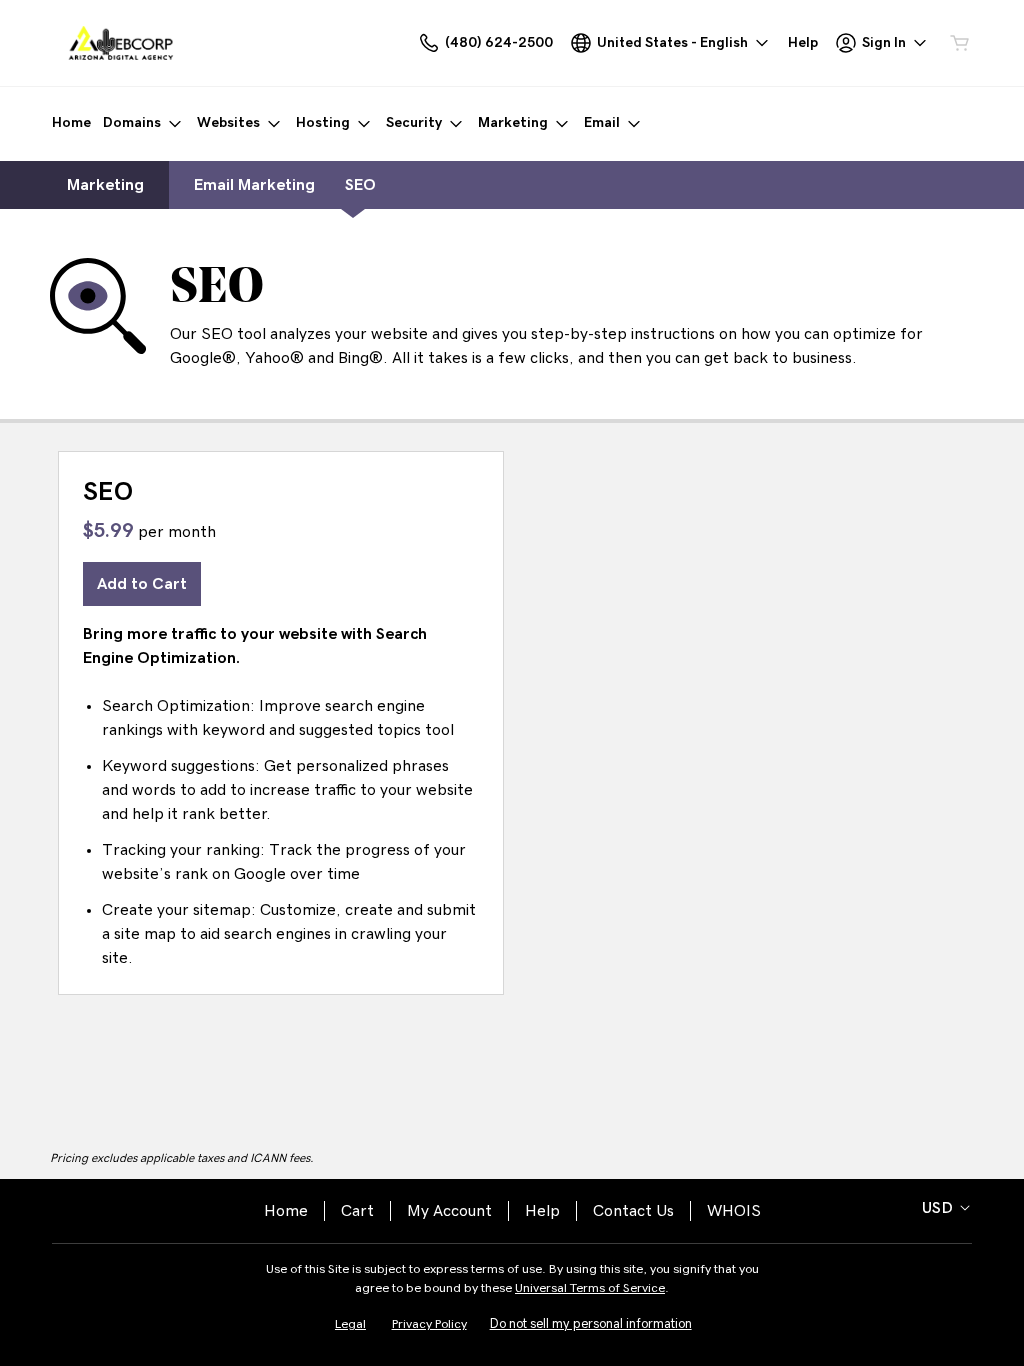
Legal (350, 1324)
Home (286, 1211)
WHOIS (734, 1211)
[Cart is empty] (960, 43)
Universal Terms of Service (590, 1288)
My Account (449, 1211)
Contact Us (633, 1211)
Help (542, 1211)
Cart (357, 1211)
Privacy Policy (429, 1324)
